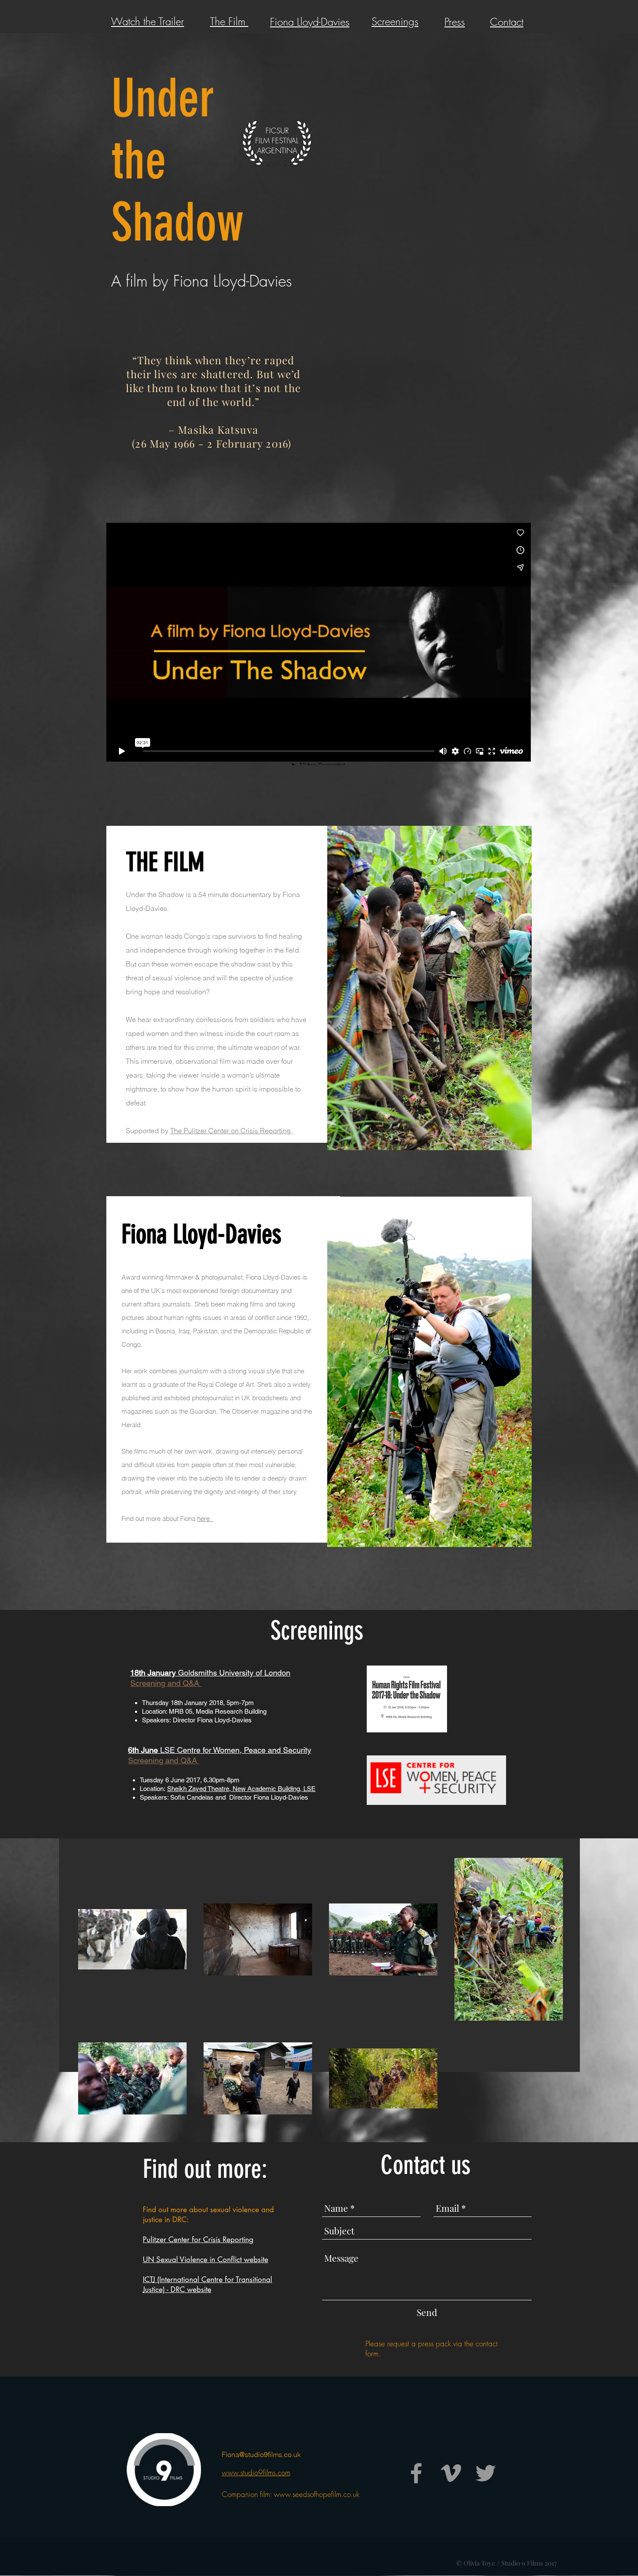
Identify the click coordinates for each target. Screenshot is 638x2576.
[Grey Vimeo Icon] (451, 2473)
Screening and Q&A (164, 1760)
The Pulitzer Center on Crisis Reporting (231, 1131)
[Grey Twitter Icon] (486, 2473)
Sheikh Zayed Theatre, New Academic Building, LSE (241, 1789)
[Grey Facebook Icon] (416, 2473)
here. (205, 1519)
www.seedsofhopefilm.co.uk (317, 2494)
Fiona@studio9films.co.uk (261, 2454)
